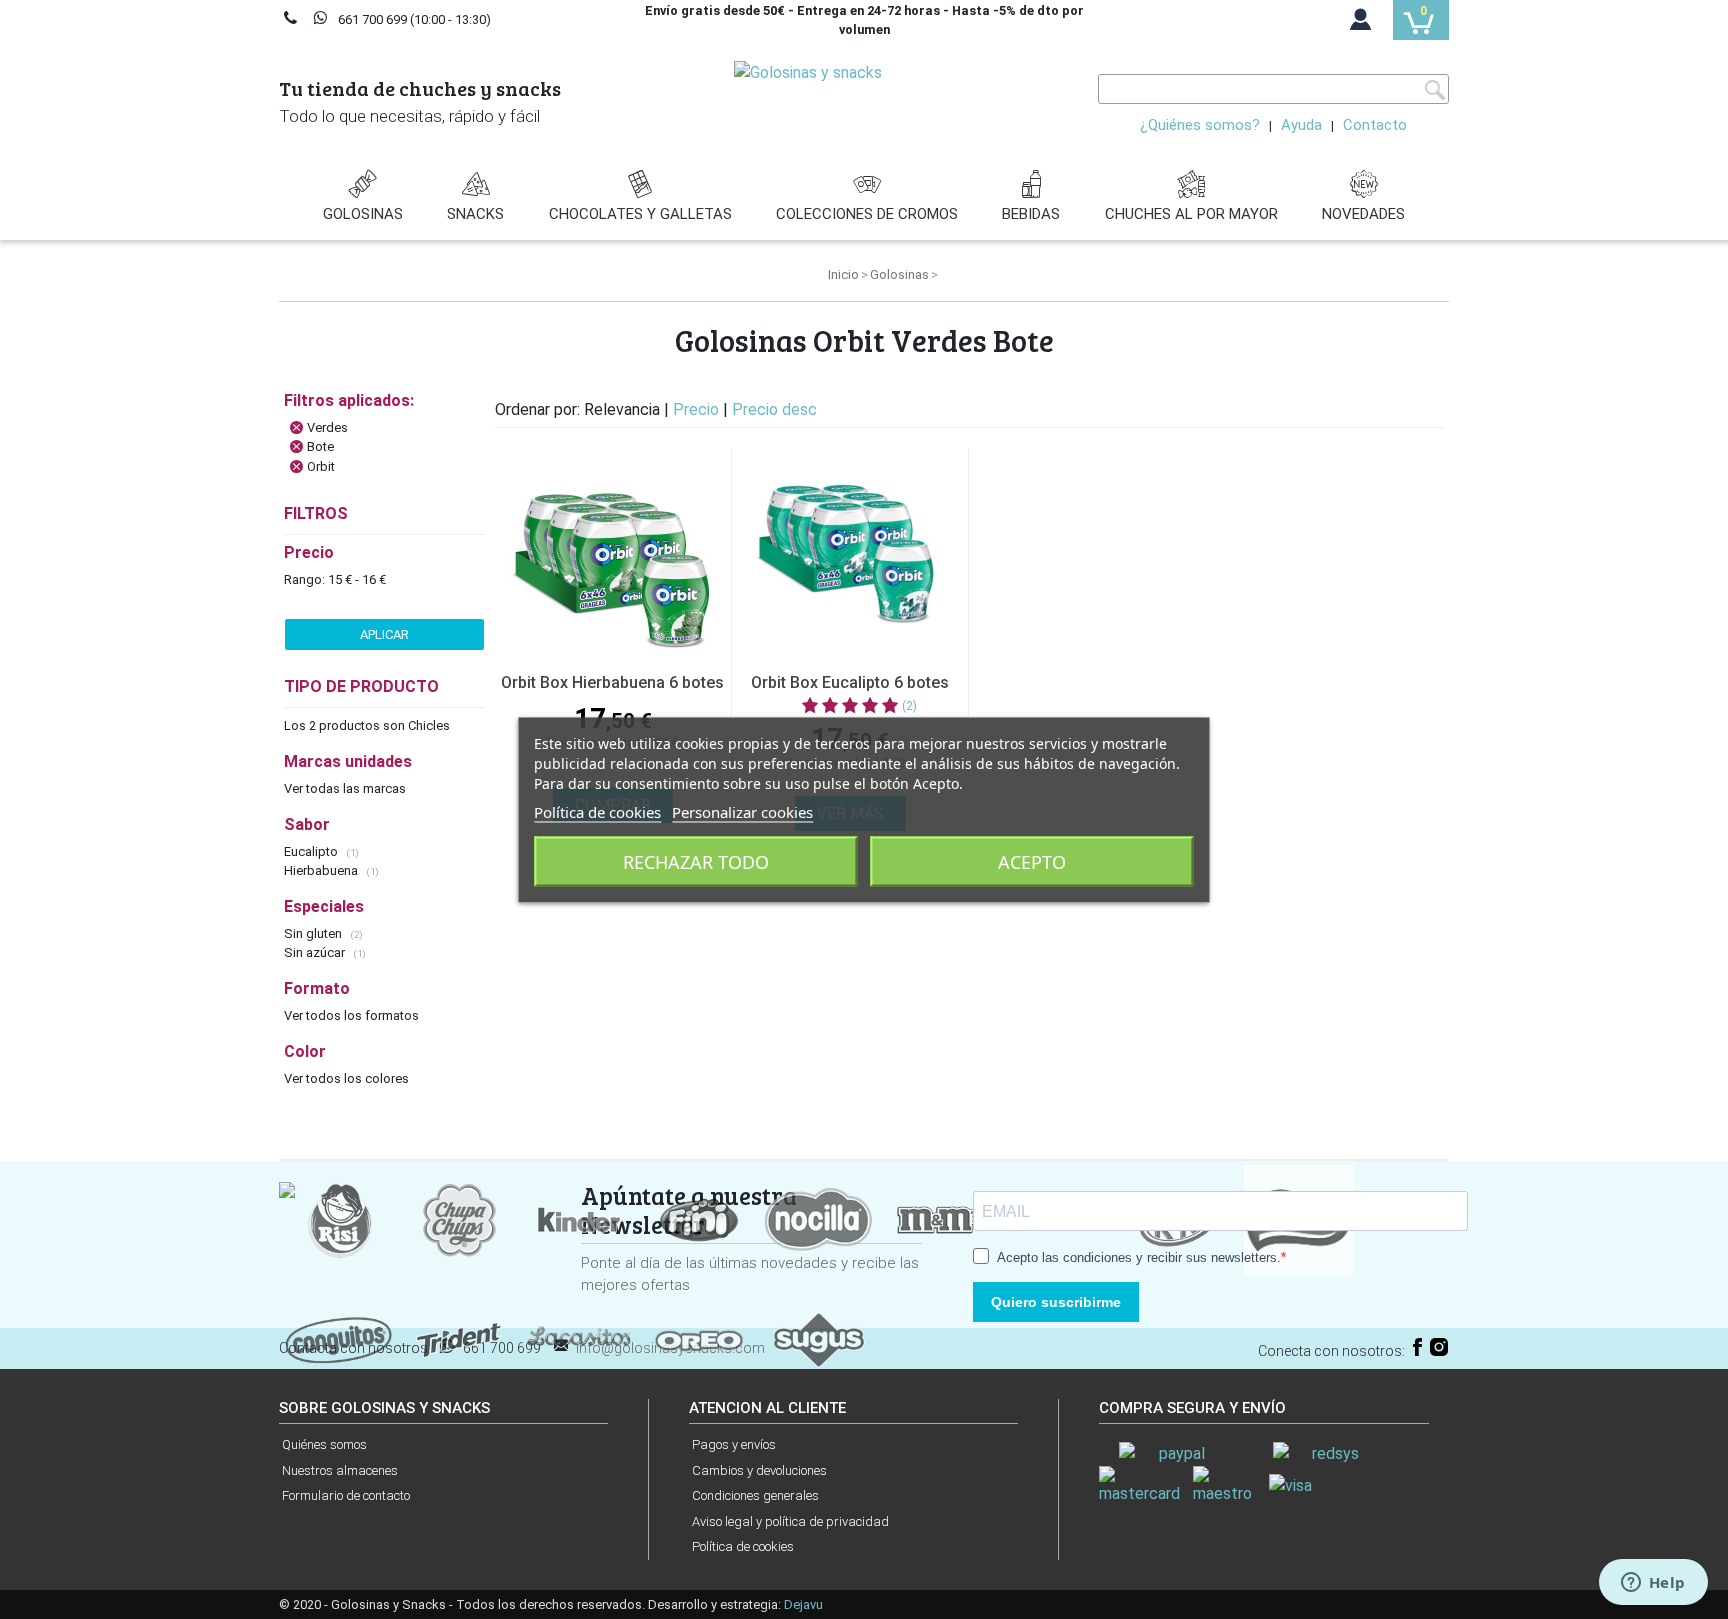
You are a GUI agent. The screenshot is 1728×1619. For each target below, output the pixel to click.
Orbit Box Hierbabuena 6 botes (612, 682)
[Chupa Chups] (459, 1219)
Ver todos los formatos (351, 1015)
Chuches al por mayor (1191, 214)
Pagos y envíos (734, 1444)
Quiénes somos (324, 1444)
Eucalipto (312, 851)
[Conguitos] (339, 1339)
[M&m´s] (939, 1219)
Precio (698, 409)
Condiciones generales (755, 1495)
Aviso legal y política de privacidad (790, 1521)
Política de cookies (743, 1546)
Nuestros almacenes (340, 1470)
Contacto (1375, 125)
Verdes (327, 427)
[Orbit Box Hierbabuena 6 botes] (613, 553)
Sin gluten (314, 933)
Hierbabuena (322, 870)
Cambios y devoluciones (759, 1470)
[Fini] (699, 1219)
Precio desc (774, 409)
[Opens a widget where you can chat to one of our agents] (1653, 1584)
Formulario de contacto (346, 1495)
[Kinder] (579, 1219)
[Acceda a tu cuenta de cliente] (1361, 24)
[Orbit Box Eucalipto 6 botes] (850, 553)
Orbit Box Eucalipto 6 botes (850, 682)
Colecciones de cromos (867, 214)
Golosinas (363, 214)
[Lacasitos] (579, 1339)
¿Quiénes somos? (1200, 125)
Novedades (1363, 214)
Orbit (321, 466)
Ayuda (1301, 125)
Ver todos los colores (346, 1078)
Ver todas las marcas (345, 788)
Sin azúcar (316, 952)
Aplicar (384, 634)
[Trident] (459, 1339)
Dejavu (803, 1604)
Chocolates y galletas (640, 214)
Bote (320, 446)
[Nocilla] (819, 1219)
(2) (909, 706)
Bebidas (1031, 214)
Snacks (475, 214)
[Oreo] (699, 1339)
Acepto (1032, 861)
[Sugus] (819, 1339)
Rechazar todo (696, 861)
